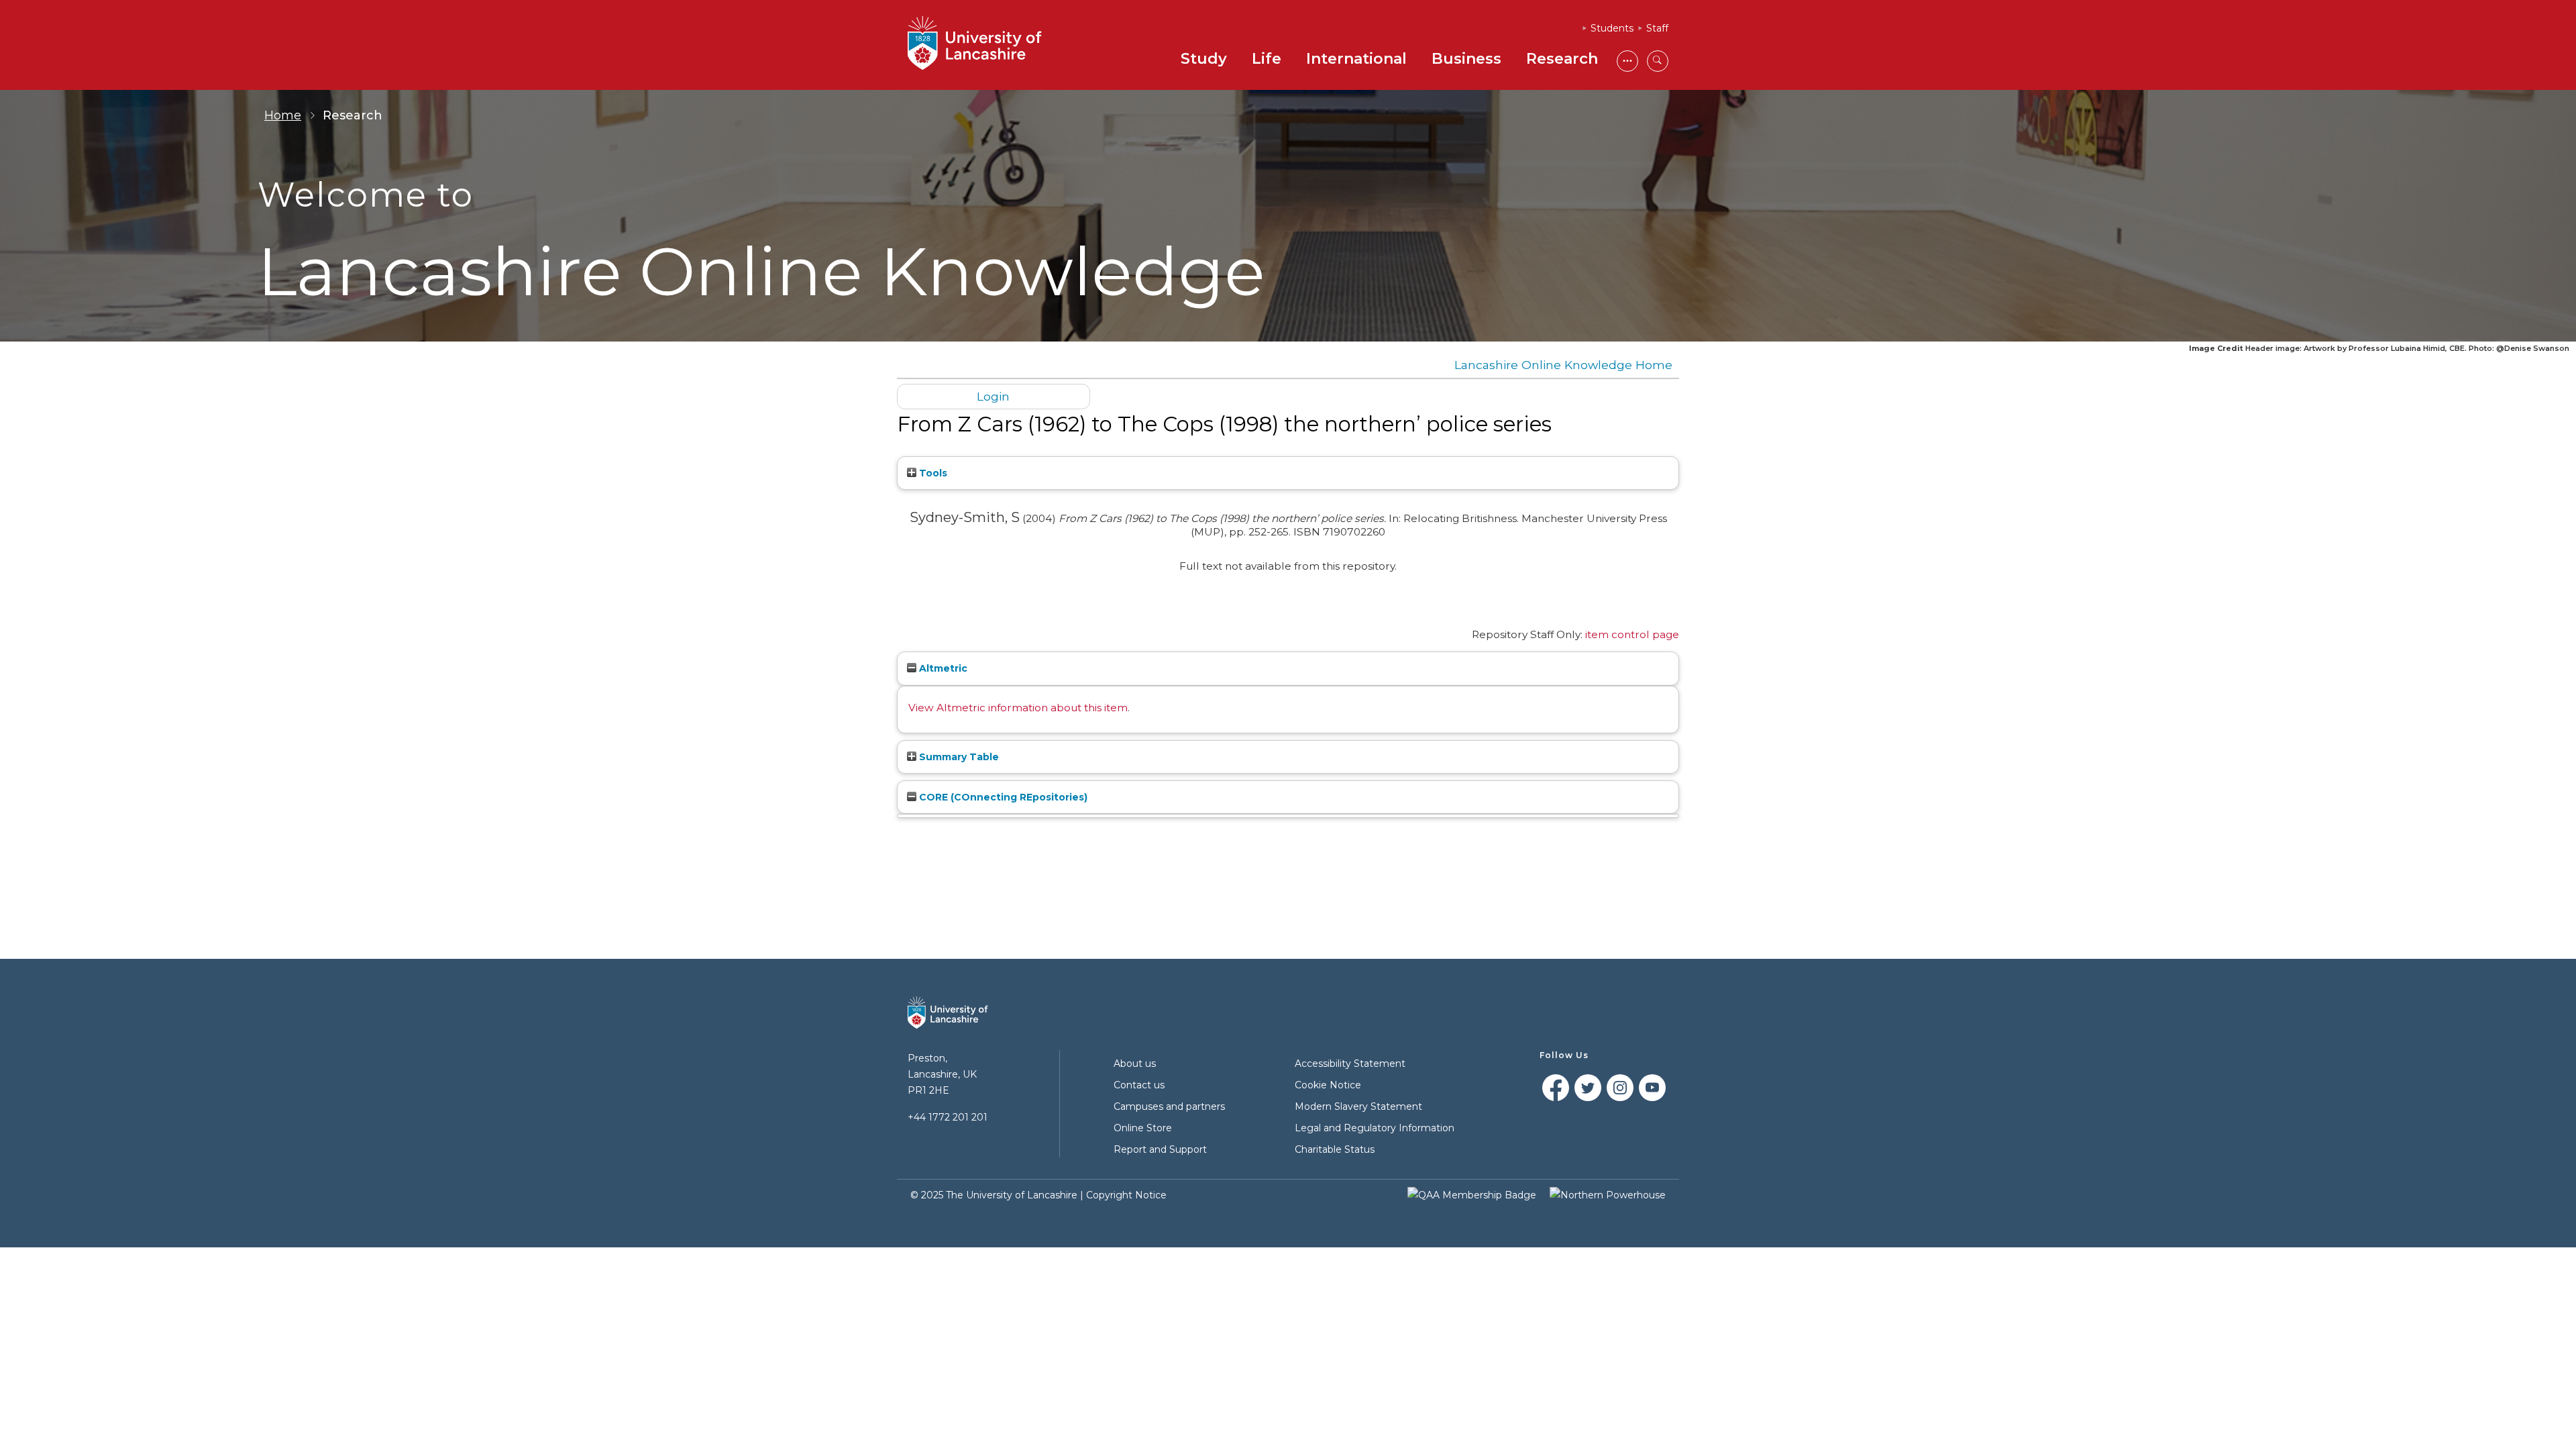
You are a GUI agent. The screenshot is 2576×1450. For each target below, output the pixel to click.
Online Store (1143, 1128)
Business (1466, 59)
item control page (1632, 634)
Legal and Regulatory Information (1375, 1128)
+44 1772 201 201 (948, 1117)
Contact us (1139, 1085)
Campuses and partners (1169, 1106)
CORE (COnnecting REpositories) (1002, 797)
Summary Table (958, 757)
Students (1612, 28)
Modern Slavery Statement (1358, 1106)
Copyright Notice (1126, 1195)
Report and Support (1160, 1149)
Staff (1657, 28)
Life (1267, 59)
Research (1562, 59)
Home (283, 115)
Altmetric (942, 668)
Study (1204, 59)
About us (1135, 1064)
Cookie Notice (1328, 1085)
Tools (932, 473)
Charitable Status (1335, 1149)
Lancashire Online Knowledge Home (1563, 365)
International (1356, 59)
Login (993, 396)
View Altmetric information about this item (1018, 708)
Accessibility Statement (1350, 1064)
